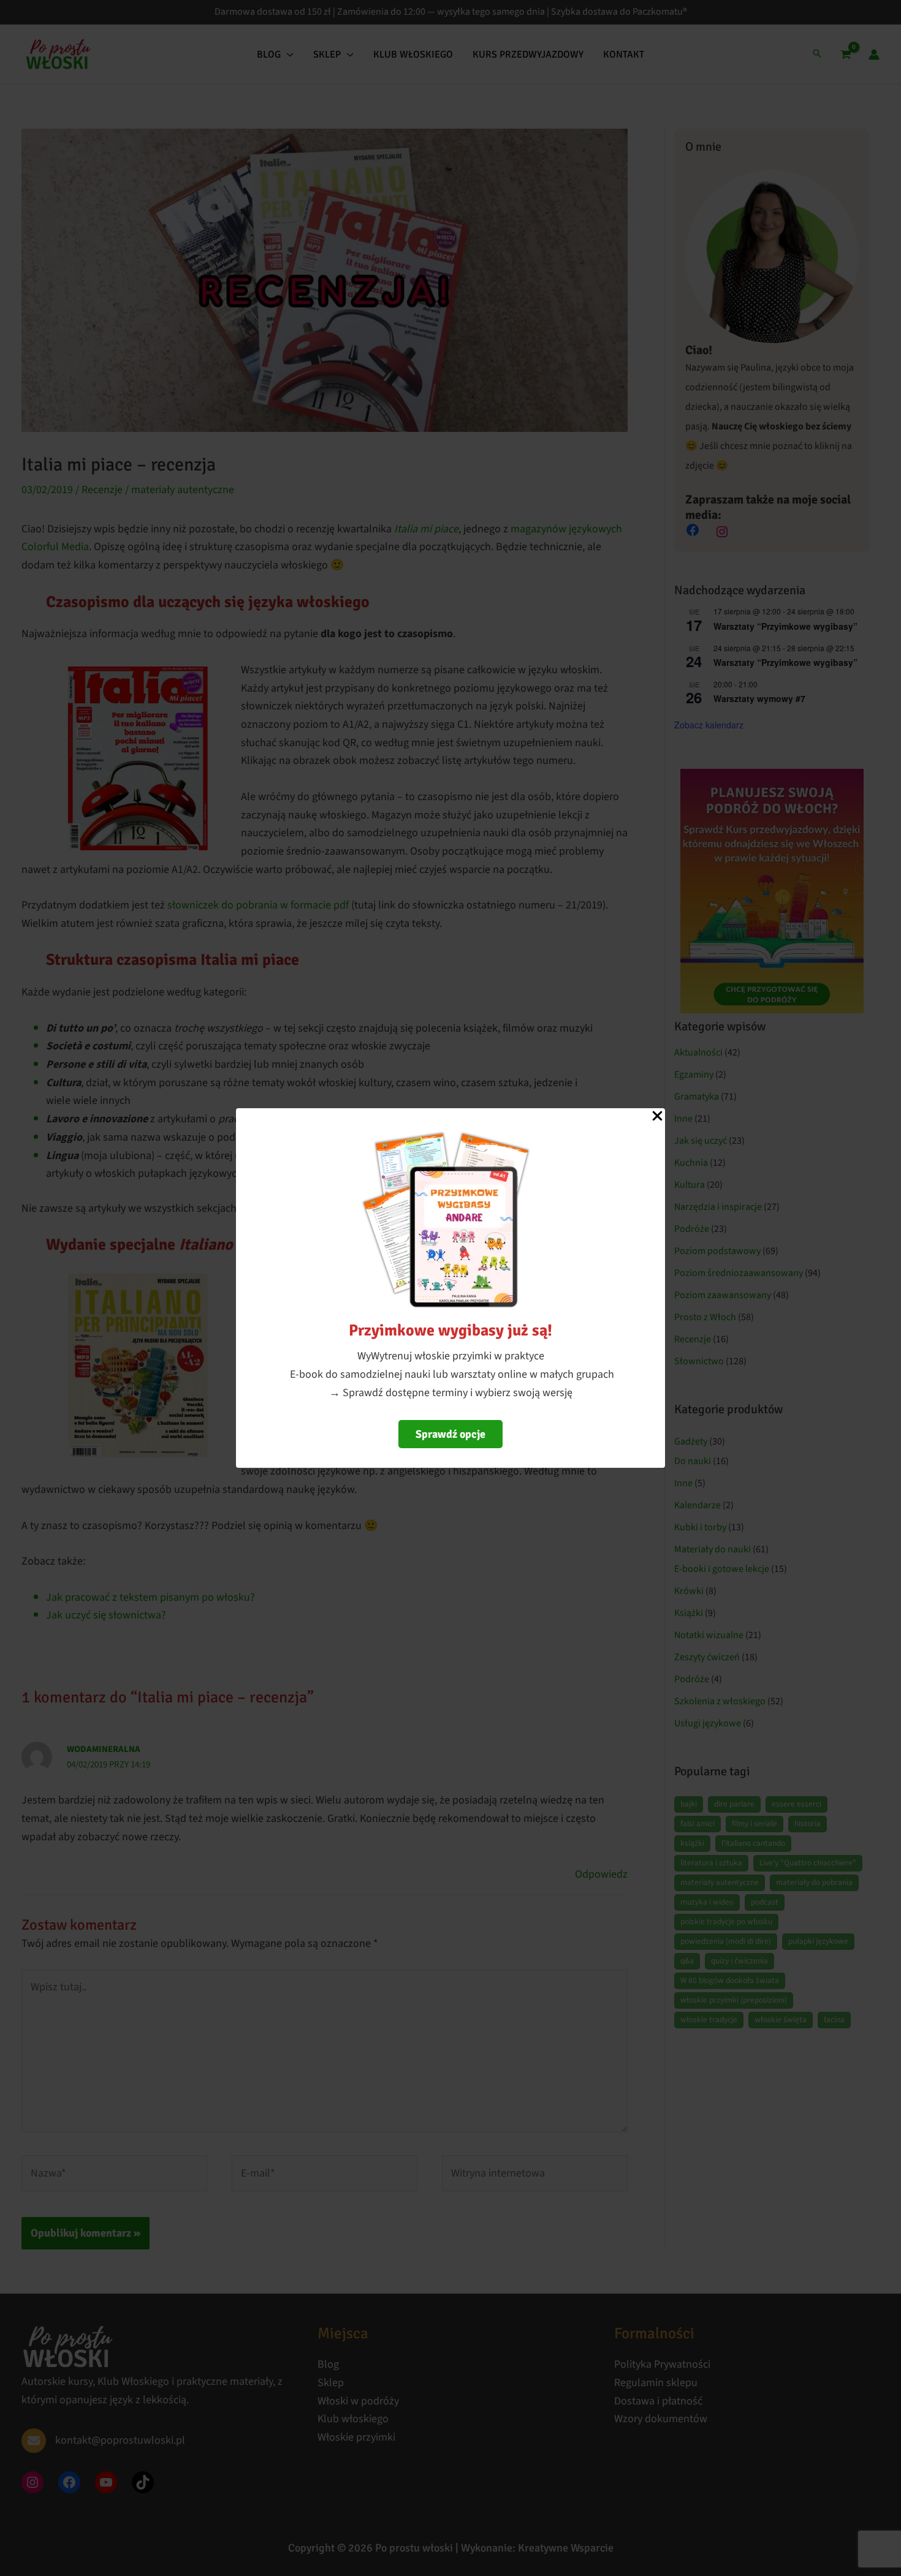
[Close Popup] (657, 1117)
